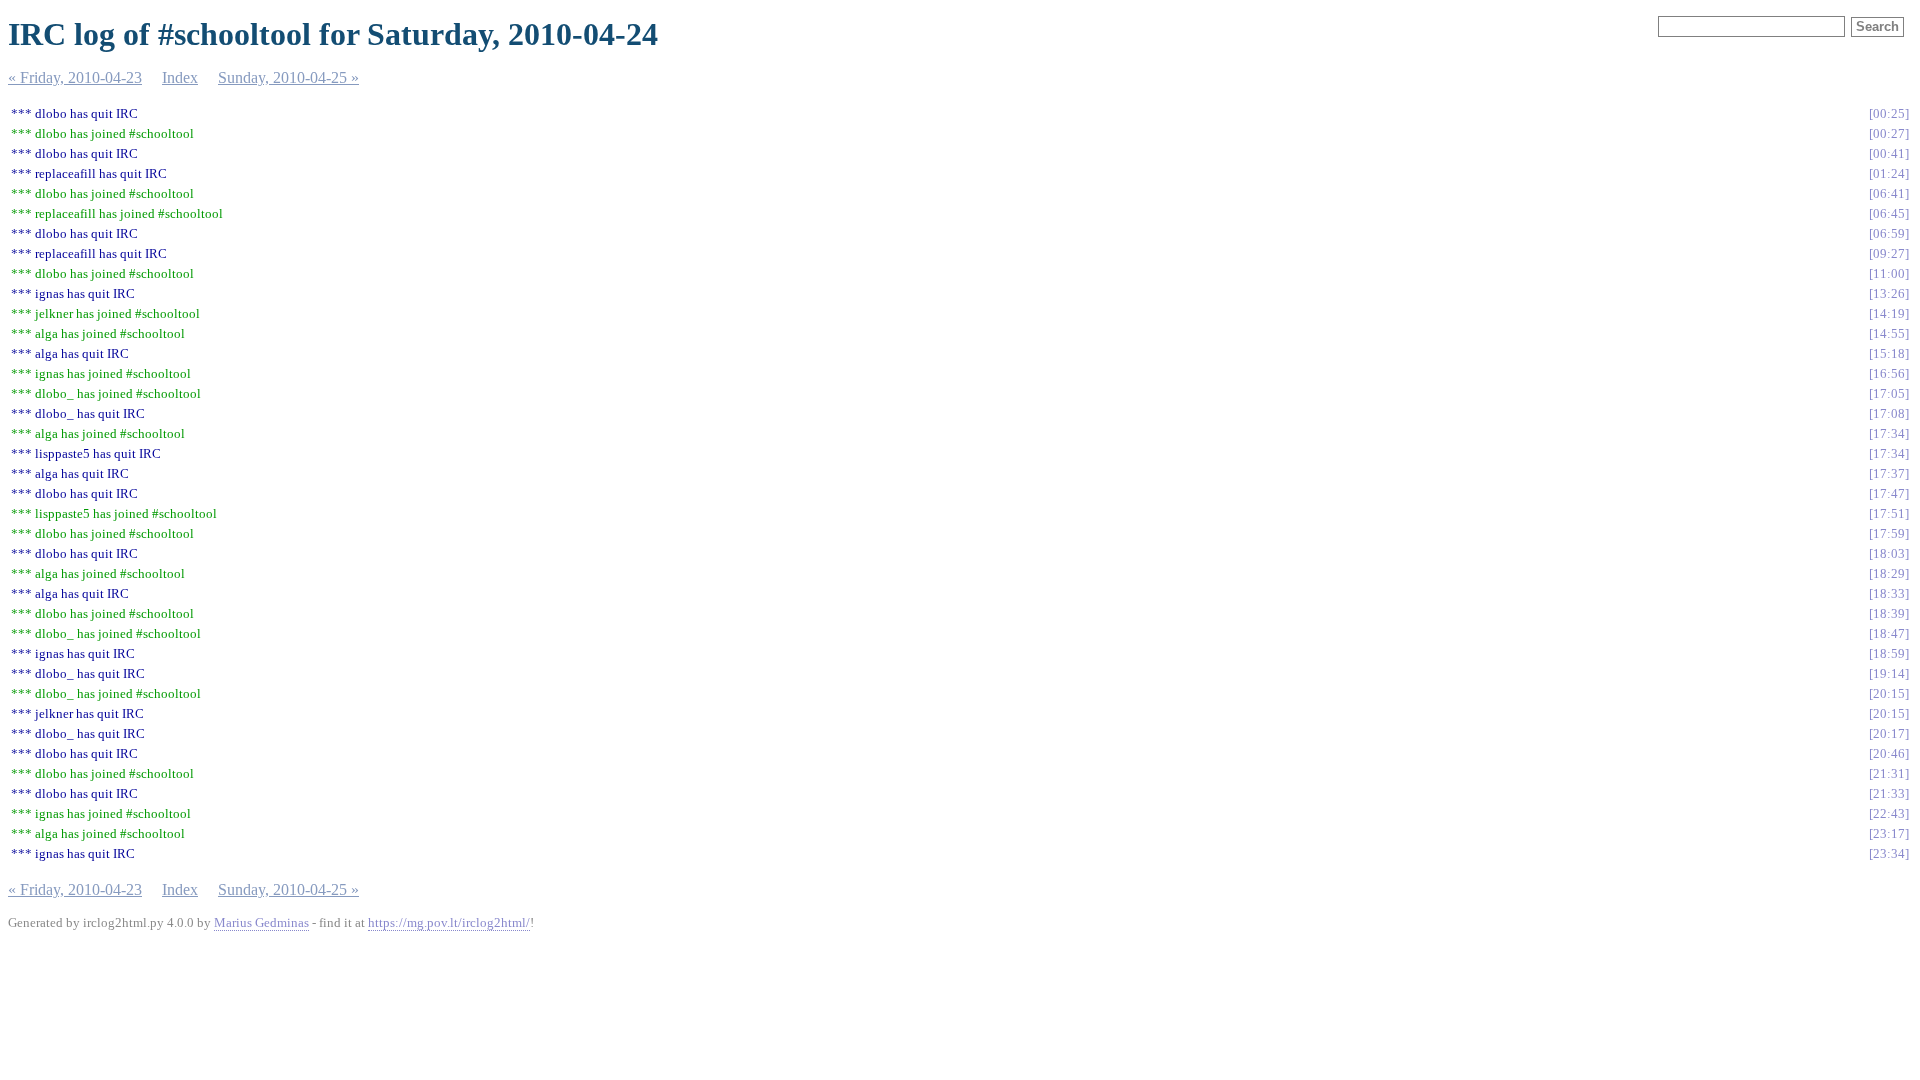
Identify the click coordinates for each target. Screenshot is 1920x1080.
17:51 (1889, 513)
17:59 (1889, 533)
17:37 (1889, 473)
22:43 (1889, 813)
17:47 (1889, 493)
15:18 (1889, 353)
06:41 (1889, 193)
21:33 (1889, 793)
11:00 (1889, 273)
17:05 (1889, 393)
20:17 (1889, 733)
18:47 (1889, 633)
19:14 (1889, 673)
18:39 (1889, 613)
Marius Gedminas (261, 922)
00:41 (1889, 153)
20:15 (1889, 693)
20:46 (1889, 753)
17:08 (1889, 413)
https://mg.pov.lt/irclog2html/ (449, 922)
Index (180, 77)
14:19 (1889, 313)
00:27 (1889, 133)
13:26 (1889, 293)
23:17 (1889, 833)
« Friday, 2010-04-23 (75, 77)
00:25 (1889, 113)
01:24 (1889, 173)
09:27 (1889, 253)
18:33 (1889, 593)
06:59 (1889, 233)
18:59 (1889, 653)
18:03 (1889, 553)
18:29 (1889, 573)
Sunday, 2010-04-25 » (288, 77)
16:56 (1889, 373)
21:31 (1889, 773)
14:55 (1889, 333)
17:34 (1889, 433)
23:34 (1889, 853)
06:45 (1889, 213)
